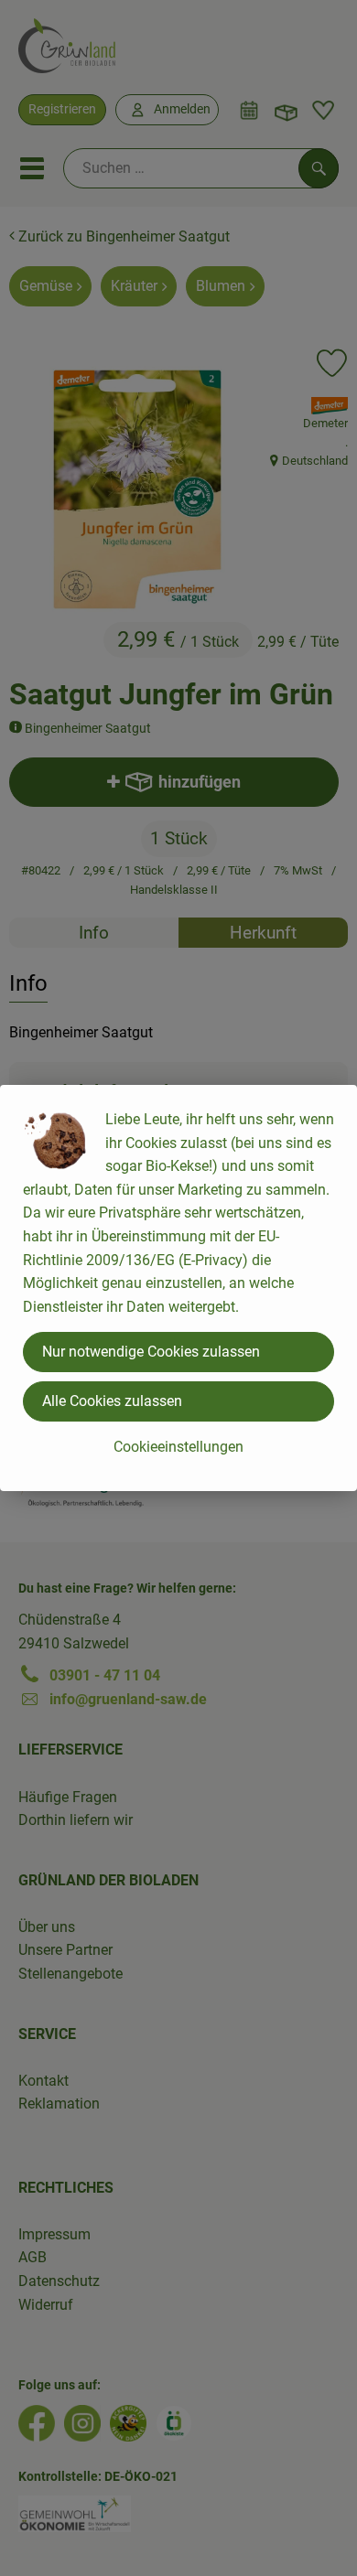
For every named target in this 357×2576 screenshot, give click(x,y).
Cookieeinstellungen (178, 1447)
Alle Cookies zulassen (112, 1401)
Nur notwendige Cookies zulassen (151, 1352)
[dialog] (178, 1288)
